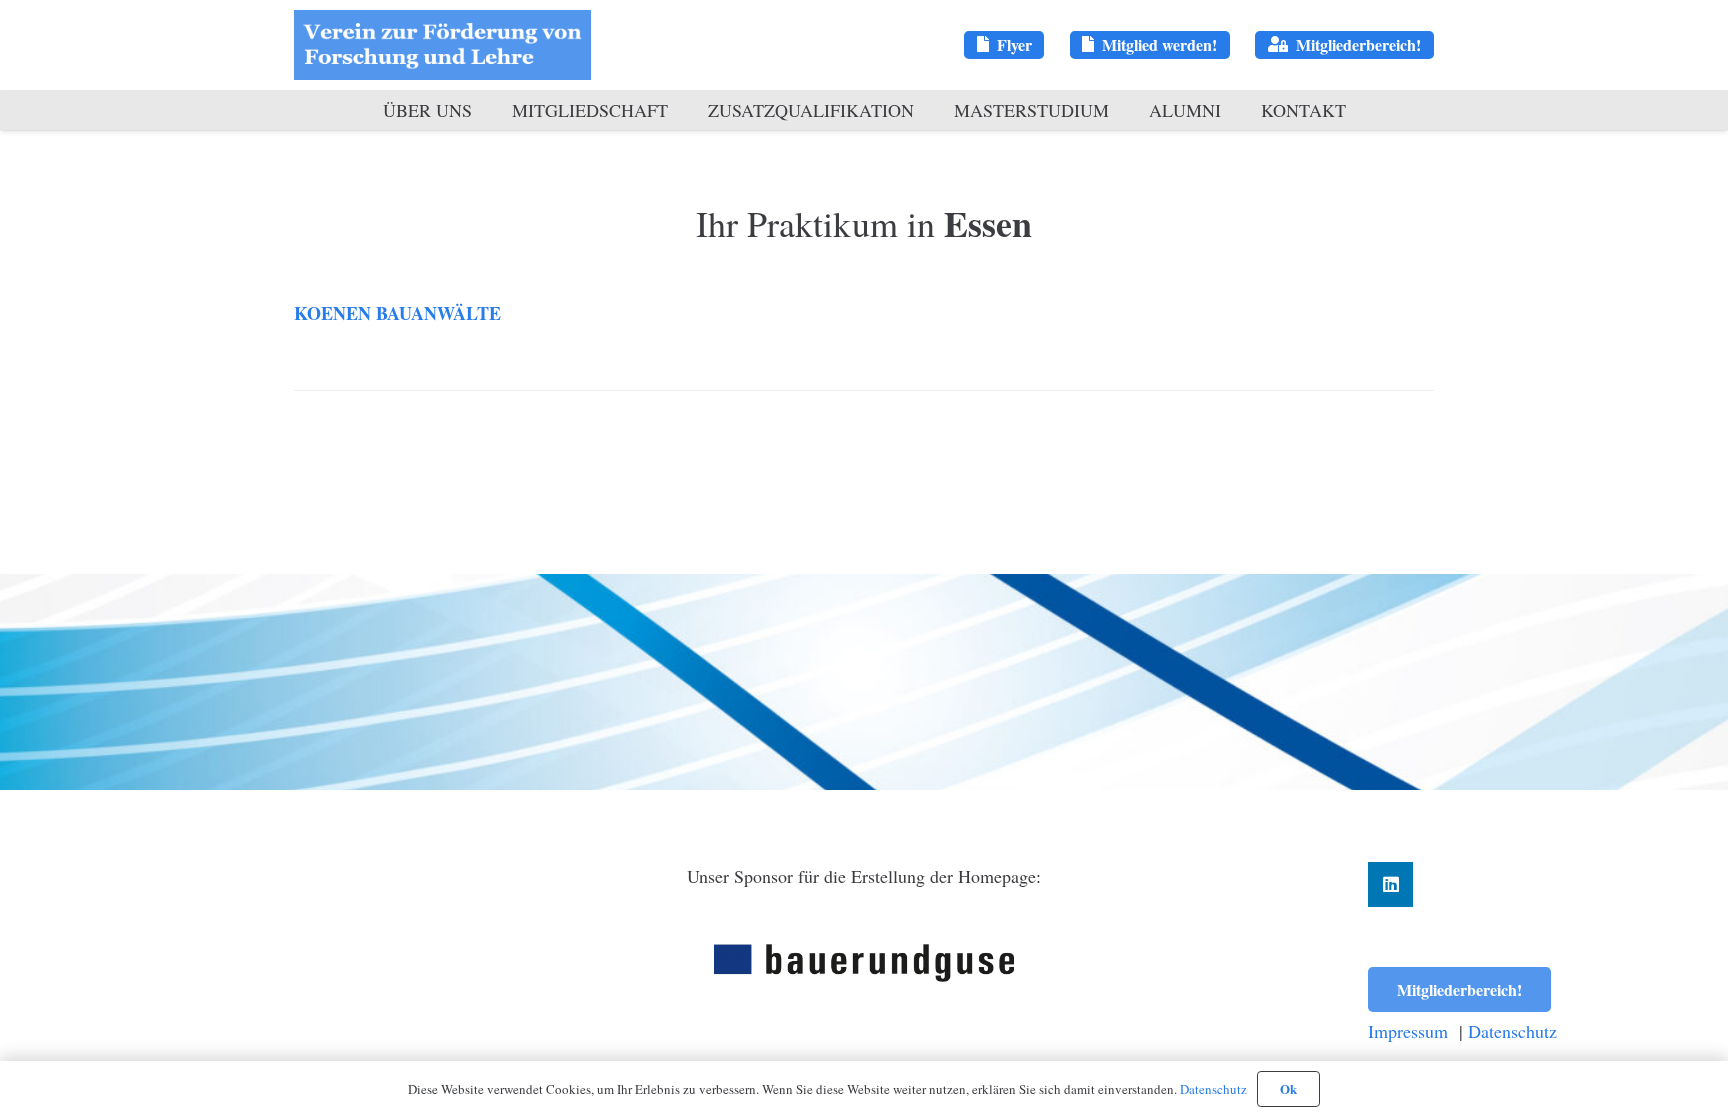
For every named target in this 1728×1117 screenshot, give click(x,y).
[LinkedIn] (1390, 884)
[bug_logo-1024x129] (864, 963)
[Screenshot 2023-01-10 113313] (442, 45)
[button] (483, 110)
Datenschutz (1512, 1031)
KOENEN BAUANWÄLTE (397, 313)
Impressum (1408, 1031)
